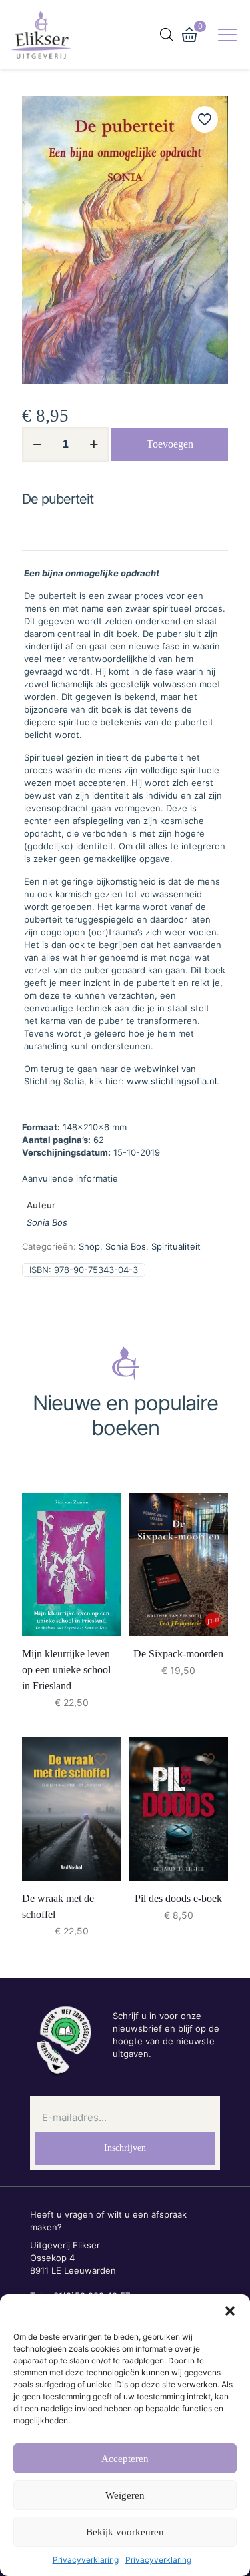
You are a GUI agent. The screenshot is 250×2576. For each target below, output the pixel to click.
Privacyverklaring (86, 2560)
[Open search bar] (167, 34)
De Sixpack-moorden (178, 1654)
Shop (89, 1246)
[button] (230, 2311)
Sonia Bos (47, 1222)
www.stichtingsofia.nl (172, 1081)
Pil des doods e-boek (178, 1898)
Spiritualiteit (176, 1246)
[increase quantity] (94, 444)
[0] (189, 35)
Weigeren (125, 2495)
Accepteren (125, 2459)
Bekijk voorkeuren (125, 2532)
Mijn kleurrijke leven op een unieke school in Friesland (66, 1670)
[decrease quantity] (37, 444)
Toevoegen (170, 444)
